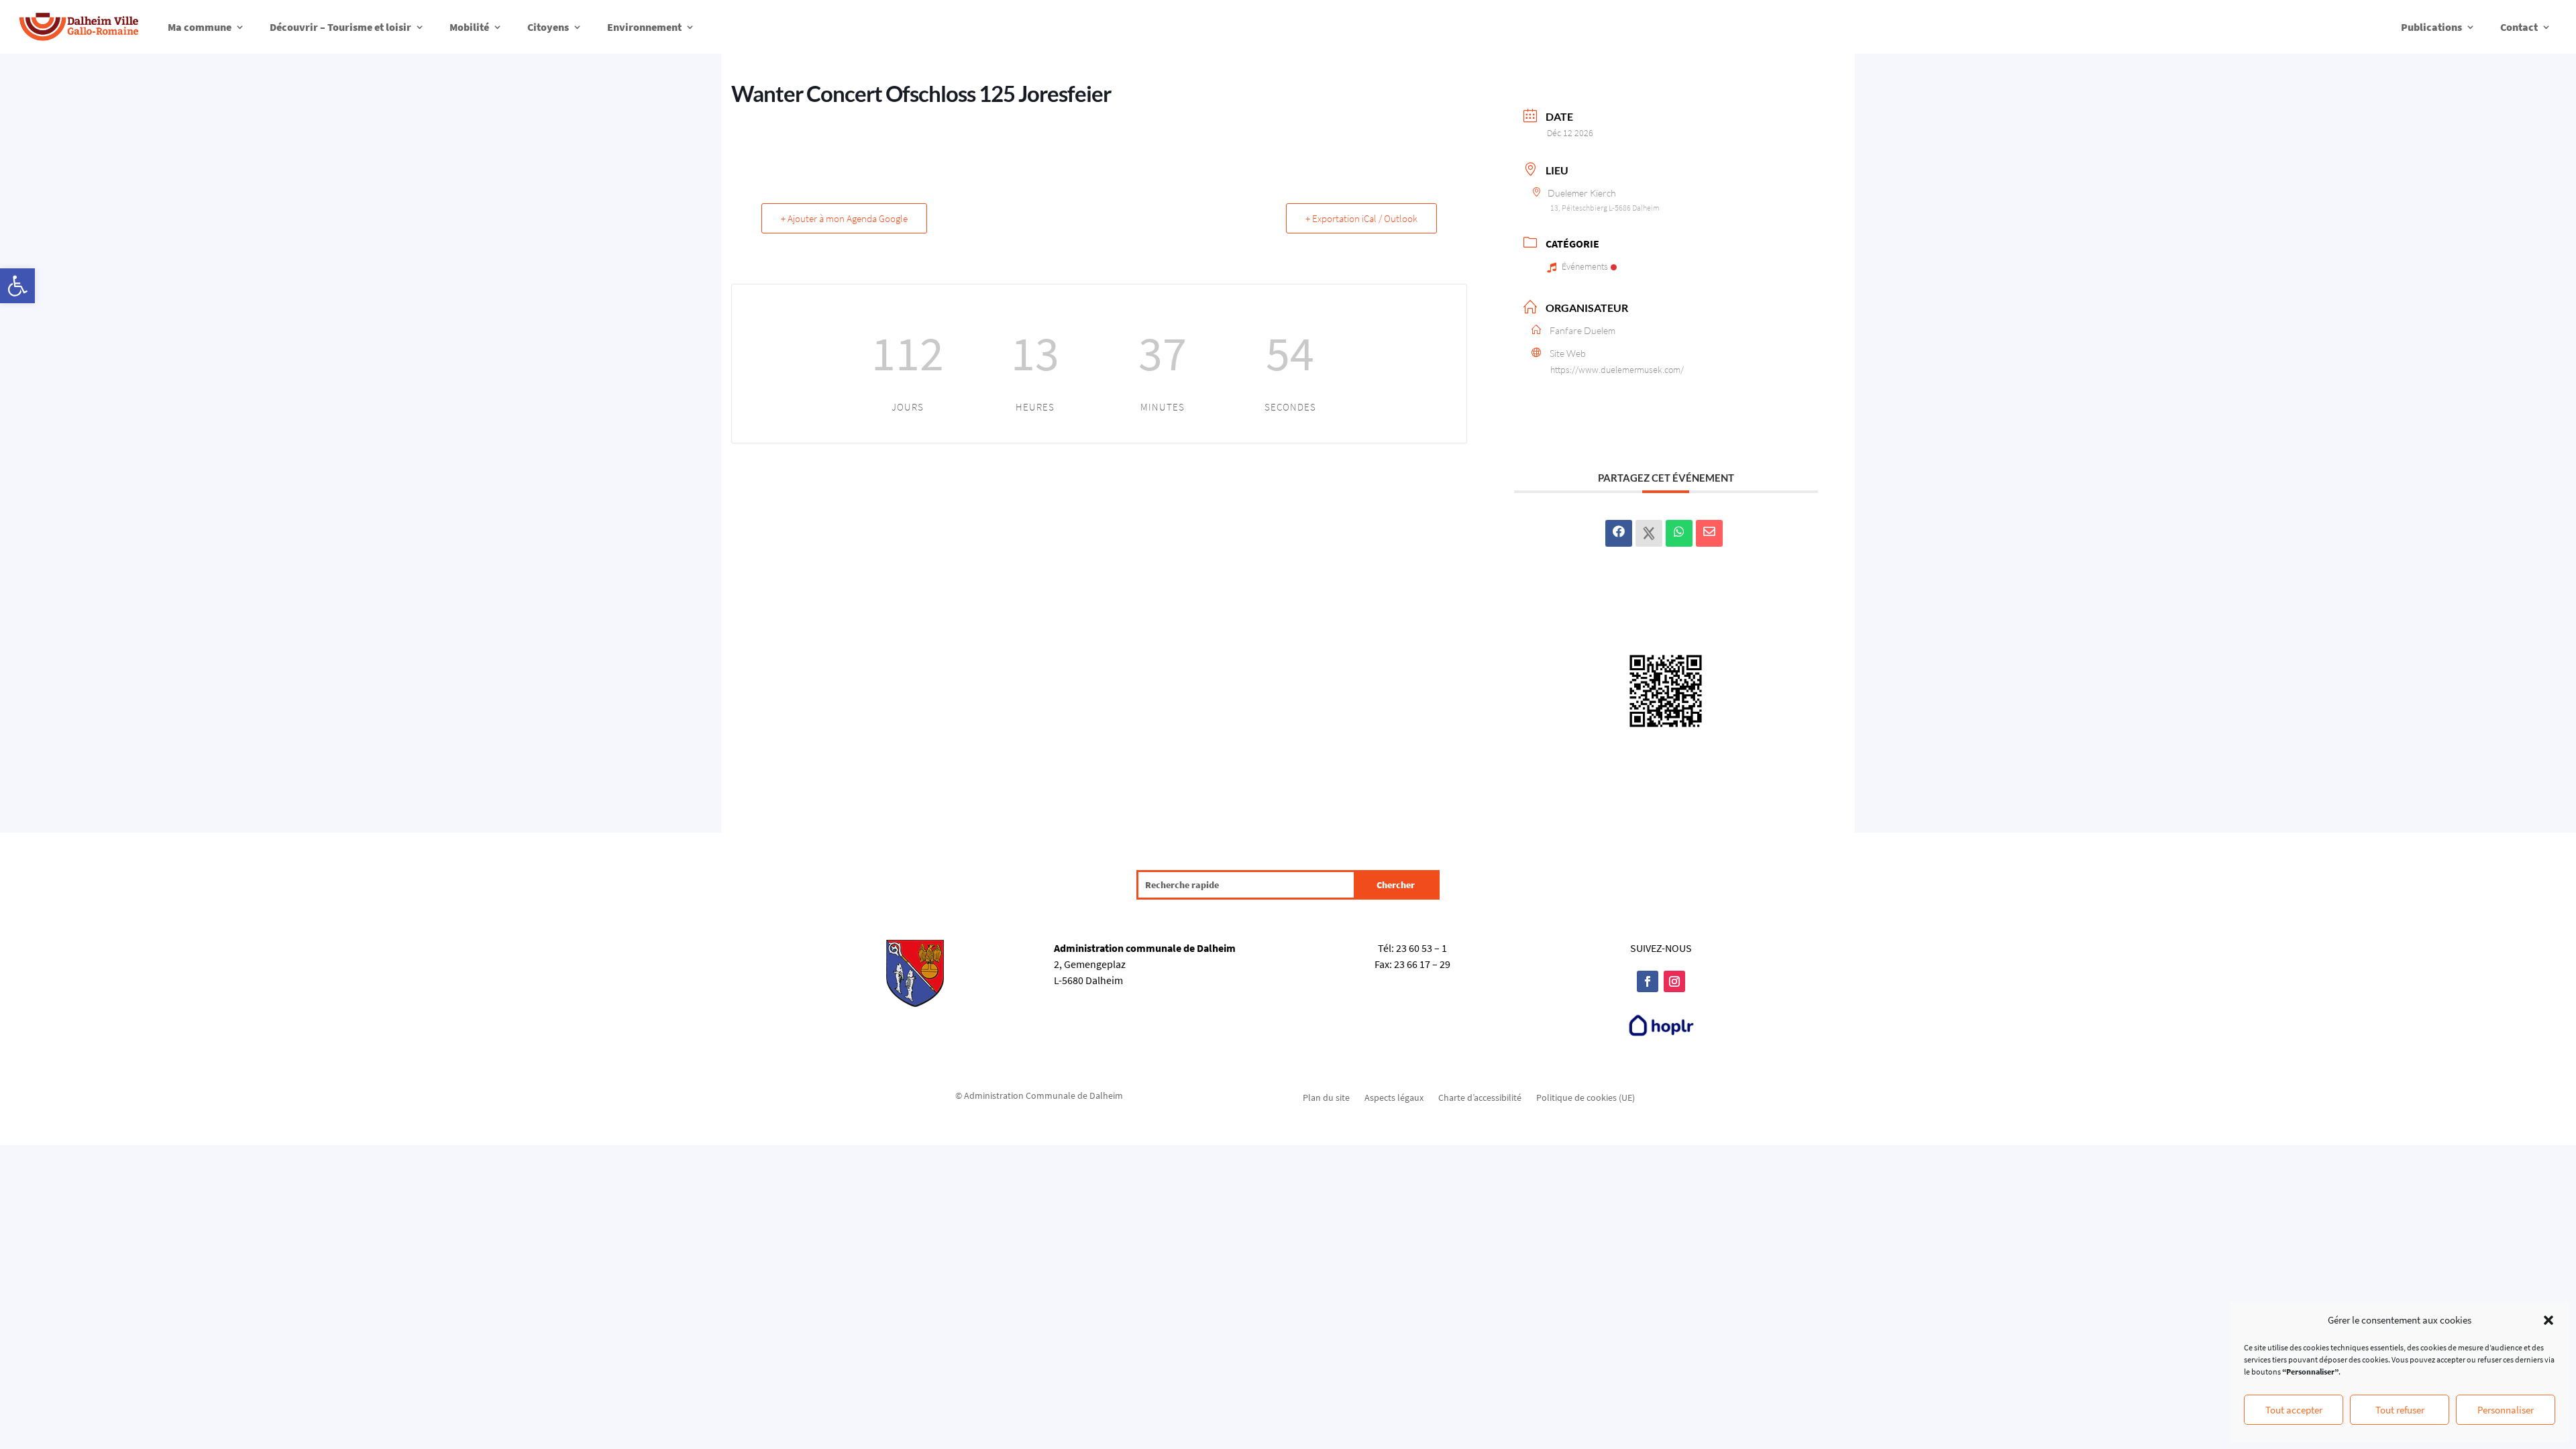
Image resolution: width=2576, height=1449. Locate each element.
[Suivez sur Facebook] (1648, 981)
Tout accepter (2294, 1410)
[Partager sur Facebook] (1619, 533)
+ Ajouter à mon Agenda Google (844, 218)
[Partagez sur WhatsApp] (1679, 533)
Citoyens (548, 27)
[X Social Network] (1649, 533)
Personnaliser (2506, 1410)
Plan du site (1326, 1097)
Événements (1585, 266)
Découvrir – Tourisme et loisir (340, 27)
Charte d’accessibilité (1480, 1097)
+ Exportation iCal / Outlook (1361, 218)
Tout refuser (2400, 1410)
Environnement (644, 27)
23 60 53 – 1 (1421, 948)
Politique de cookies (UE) (1586, 1097)
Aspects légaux (1394, 1097)
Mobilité (469, 27)
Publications (2431, 27)
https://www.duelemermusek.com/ (1617, 370)
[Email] (1709, 533)
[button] (17, 286)
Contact (2519, 27)
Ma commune (200, 27)
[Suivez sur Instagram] (1674, 981)
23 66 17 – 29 (1422, 964)
